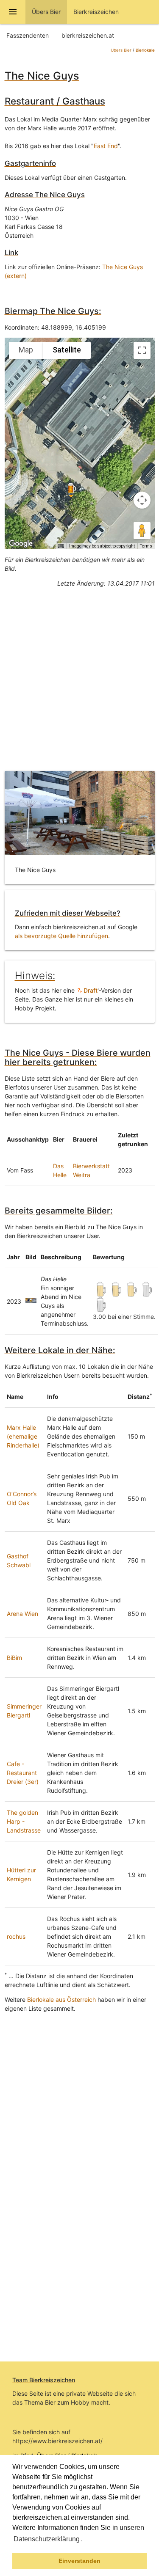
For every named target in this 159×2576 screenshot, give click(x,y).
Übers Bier (121, 50)
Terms (146, 546)
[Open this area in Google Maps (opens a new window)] (21, 544)
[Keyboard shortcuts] (61, 546)
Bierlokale (145, 50)
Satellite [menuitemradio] (67, 350)
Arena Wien (22, 1614)
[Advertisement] (79, 673)
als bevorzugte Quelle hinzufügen (61, 936)
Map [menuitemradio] (26, 350)
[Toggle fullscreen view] (142, 350)
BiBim (14, 1658)
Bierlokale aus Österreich (61, 1999)
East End (106, 146)
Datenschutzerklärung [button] (47, 2539)
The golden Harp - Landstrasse (24, 1821)
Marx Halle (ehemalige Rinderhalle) (23, 1436)
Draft (90, 990)
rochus (16, 1936)
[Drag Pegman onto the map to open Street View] (142, 531)
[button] (86, 2540)
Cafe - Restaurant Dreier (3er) (23, 1773)
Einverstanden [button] (79, 2561)
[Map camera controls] (142, 500)
